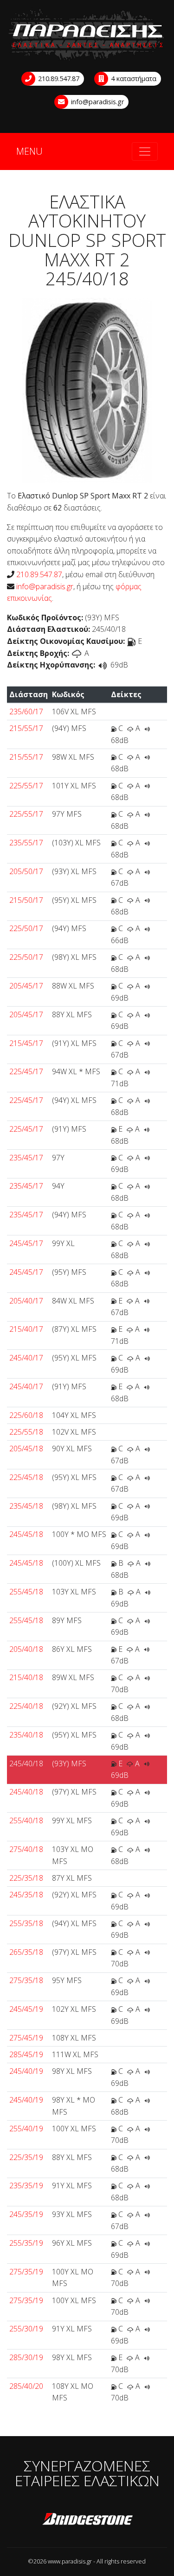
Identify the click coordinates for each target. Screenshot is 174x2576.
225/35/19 (26, 2157)
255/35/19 (26, 2243)
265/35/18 (26, 1952)
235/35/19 (26, 2186)
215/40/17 (26, 1329)
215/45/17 (26, 1043)
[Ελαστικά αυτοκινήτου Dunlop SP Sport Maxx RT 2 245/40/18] (87, 390)
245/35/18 (26, 1895)
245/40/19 (26, 2071)
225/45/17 (26, 1071)
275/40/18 (26, 1849)
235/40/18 (26, 1735)
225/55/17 (26, 786)
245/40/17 (26, 1358)
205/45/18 (26, 1449)
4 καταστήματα (133, 79)
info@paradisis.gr (97, 102)
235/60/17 (26, 712)
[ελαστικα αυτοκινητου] (87, 35)
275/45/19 (26, 2038)
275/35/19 (26, 2272)
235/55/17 (26, 843)
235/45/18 (26, 1506)
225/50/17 (26, 928)
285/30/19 (26, 2357)
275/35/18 (26, 1980)
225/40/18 (26, 1706)
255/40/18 (26, 1820)
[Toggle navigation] (145, 151)
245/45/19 (26, 2009)
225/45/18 (26, 1477)
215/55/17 (26, 728)
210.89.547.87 (58, 79)
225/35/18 (26, 1878)
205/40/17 (26, 1301)
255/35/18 (26, 1923)
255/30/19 (26, 2329)
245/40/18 (26, 1764)
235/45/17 (26, 1158)
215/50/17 (26, 900)
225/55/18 (26, 1432)
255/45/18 (26, 1592)
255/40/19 (26, 2129)
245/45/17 (26, 1243)
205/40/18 (26, 1649)
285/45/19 (26, 2054)
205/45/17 (26, 986)
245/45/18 (26, 1534)
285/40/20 (26, 2386)
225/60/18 (26, 1415)
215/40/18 (26, 1677)
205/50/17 (26, 871)
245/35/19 (26, 2214)
